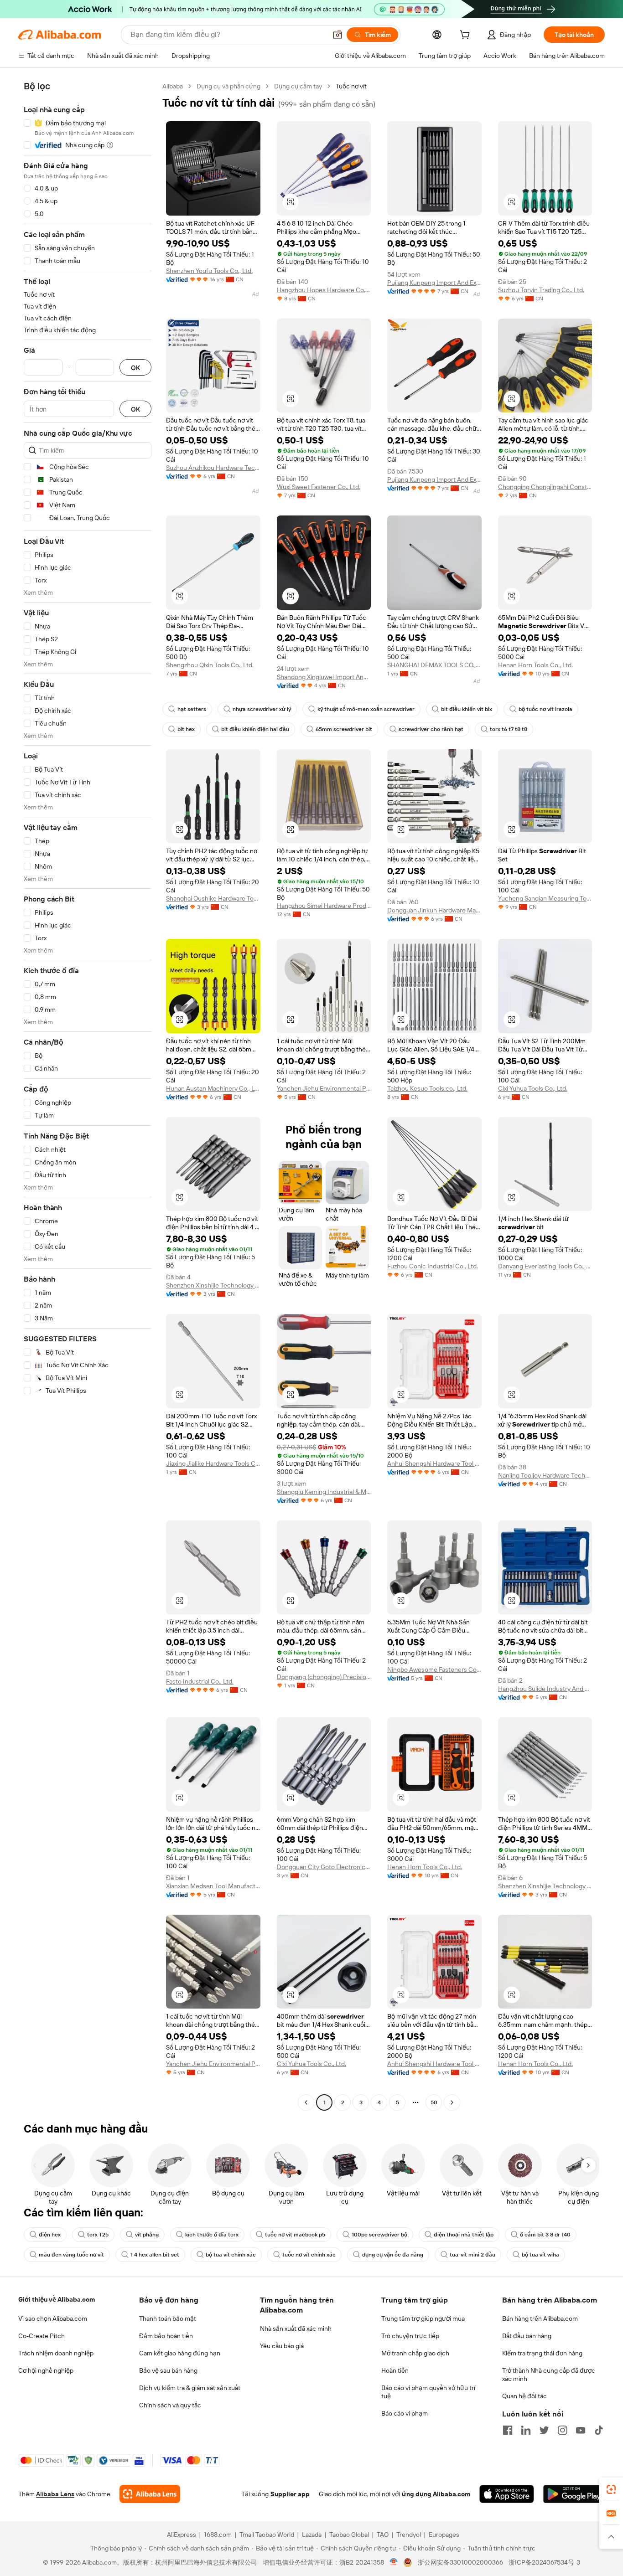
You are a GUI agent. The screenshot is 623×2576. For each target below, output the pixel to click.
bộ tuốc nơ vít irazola (545, 709)
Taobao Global (349, 2535)
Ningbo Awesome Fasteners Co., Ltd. (434, 1669)
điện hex (50, 2235)
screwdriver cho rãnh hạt (431, 729)
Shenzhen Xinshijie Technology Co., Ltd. (213, 1285)
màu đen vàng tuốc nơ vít (71, 2255)
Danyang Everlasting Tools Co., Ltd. (545, 1266)
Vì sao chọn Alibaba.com (53, 2318)
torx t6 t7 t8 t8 (509, 729)
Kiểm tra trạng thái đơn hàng (542, 2353)
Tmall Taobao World (267, 2535)
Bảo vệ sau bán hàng (168, 2370)
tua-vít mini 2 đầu (472, 2255)
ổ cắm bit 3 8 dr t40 (545, 2235)
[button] (337, 35)
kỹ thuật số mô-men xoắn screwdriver (366, 709)
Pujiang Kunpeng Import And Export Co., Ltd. (434, 283)
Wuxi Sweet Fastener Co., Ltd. (319, 487)
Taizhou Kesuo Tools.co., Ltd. (427, 1088)
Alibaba (173, 86)
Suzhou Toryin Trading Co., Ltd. (541, 290)
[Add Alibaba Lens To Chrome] (150, 2494)
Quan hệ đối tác (524, 2396)
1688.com (218, 2535)
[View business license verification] (394, 2562)
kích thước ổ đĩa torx (212, 2235)
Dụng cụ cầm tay (298, 86)
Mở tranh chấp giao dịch (415, 2353)
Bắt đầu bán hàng (527, 2336)
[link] (611, 2489)
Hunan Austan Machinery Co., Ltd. (213, 1088)
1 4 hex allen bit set (155, 2255)
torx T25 (98, 2235)
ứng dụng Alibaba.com (436, 2494)
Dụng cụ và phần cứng (228, 86)
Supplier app (290, 2494)
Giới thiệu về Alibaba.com (57, 2299)
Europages (444, 2535)
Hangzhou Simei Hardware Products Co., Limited (324, 906)
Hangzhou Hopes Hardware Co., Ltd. (324, 290)
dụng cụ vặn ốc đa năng (393, 2255)
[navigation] (88, 1095)
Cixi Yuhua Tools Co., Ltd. (533, 1088)
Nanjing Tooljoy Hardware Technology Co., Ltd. (545, 1475)
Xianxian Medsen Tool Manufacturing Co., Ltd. (213, 1886)
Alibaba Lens (55, 2494)
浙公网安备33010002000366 (460, 2562)
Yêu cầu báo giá (282, 2346)
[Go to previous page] (306, 2102)
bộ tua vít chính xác (231, 2255)
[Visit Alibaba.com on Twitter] (544, 2430)
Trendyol (409, 2535)
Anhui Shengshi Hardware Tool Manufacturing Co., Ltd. (434, 1463)
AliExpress (182, 2535)
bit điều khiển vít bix (467, 709)
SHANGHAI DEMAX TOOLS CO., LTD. (434, 665)
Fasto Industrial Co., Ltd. (200, 1681)
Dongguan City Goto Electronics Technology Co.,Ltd (324, 1867)
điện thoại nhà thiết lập (464, 2235)
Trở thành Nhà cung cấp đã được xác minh (549, 2375)
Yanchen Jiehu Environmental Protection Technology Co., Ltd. (324, 1088)
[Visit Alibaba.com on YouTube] (581, 2430)
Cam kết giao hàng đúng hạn (180, 2353)
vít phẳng (147, 2235)
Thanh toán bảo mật (168, 2318)
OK (135, 368)
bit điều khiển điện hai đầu (255, 729)
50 (434, 2102)
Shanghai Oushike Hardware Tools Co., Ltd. (213, 898)
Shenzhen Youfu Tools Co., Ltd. (209, 271)
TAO (383, 2535)
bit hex (186, 729)
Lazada (312, 2535)
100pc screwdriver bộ (379, 2235)
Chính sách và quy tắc (170, 2405)
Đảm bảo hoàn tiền (166, 2336)
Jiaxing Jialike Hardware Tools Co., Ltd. (213, 1463)
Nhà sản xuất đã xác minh (296, 2329)
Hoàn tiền (395, 2370)
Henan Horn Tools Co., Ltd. (535, 665)
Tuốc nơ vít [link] (351, 86)
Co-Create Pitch (42, 2336)
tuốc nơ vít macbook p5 (295, 2235)
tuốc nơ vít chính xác (309, 2255)
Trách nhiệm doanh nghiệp (56, 2353)
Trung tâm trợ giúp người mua (423, 2318)
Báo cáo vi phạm (405, 2413)
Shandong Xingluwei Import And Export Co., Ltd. (324, 677)
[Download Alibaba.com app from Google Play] (574, 2494)
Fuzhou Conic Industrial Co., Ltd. (433, 1266)
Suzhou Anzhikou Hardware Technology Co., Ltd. (213, 468)
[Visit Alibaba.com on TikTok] (599, 2430)
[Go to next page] (452, 2102)
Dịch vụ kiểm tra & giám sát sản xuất (190, 2388)
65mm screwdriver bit (344, 729)
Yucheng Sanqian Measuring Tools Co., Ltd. (545, 898)
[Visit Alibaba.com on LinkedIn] (526, 2430)
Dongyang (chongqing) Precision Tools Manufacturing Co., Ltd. (324, 1677)
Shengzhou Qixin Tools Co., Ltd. (210, 665)
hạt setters (192, 709)
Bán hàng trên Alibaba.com (540, 2318)
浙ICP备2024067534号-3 (544, 2562)
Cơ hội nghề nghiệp (46, 2370)
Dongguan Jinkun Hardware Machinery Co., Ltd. (434, 910)
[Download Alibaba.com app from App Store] (507, 2494)
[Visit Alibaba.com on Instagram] (562, 2430)
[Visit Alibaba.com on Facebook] (508, 2430)
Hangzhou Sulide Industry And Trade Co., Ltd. (545, 1689)
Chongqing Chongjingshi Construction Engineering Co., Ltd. (545, 487)
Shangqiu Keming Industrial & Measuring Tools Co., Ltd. (324, 1492)
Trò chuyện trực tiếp (410, 2336)
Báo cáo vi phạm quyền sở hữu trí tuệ (428, 2392)
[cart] (467, 36)
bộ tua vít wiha (540, 2255)
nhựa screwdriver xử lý (262, 709)
